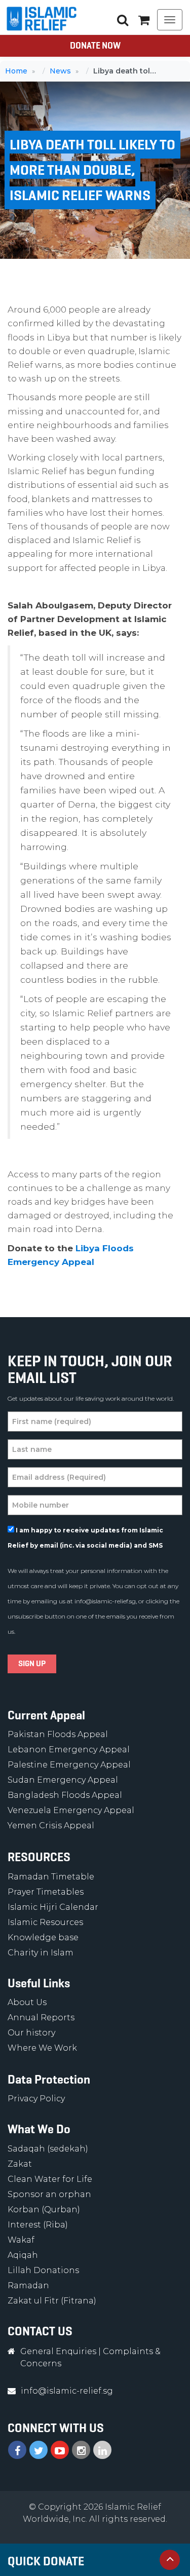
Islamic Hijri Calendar (53, 1907)
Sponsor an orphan (49, 2194)
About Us (27, 2002)
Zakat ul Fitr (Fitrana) (52, 2301)
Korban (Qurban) (44, 2209)
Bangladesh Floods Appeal (65, 1795)
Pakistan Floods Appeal (58, 1734)
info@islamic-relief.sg (105, 1601)
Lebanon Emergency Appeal (69, 1750)
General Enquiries (58, 2351)
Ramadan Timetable (51, 1877)
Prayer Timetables (46, 1892)
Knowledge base (43, 1937)
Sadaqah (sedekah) (48, 2149)
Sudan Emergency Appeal (63, 1780)
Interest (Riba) (38, 2225)
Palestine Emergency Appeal (69, 1765)
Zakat (20, 2164)
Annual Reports (41, 2017)
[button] (144, 20)
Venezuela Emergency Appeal (71, 1810)
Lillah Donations (43, 2270)
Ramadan (28, 2285)
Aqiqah (23, 2255)
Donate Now (95, 46)
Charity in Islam (41, 1953)
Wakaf (21, 2240)
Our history (31, 2033)
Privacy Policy (36, 2099)
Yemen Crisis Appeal (51, 1825)
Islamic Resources (45, 1922)
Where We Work (42, 2048)
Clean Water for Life (50, 2179)
